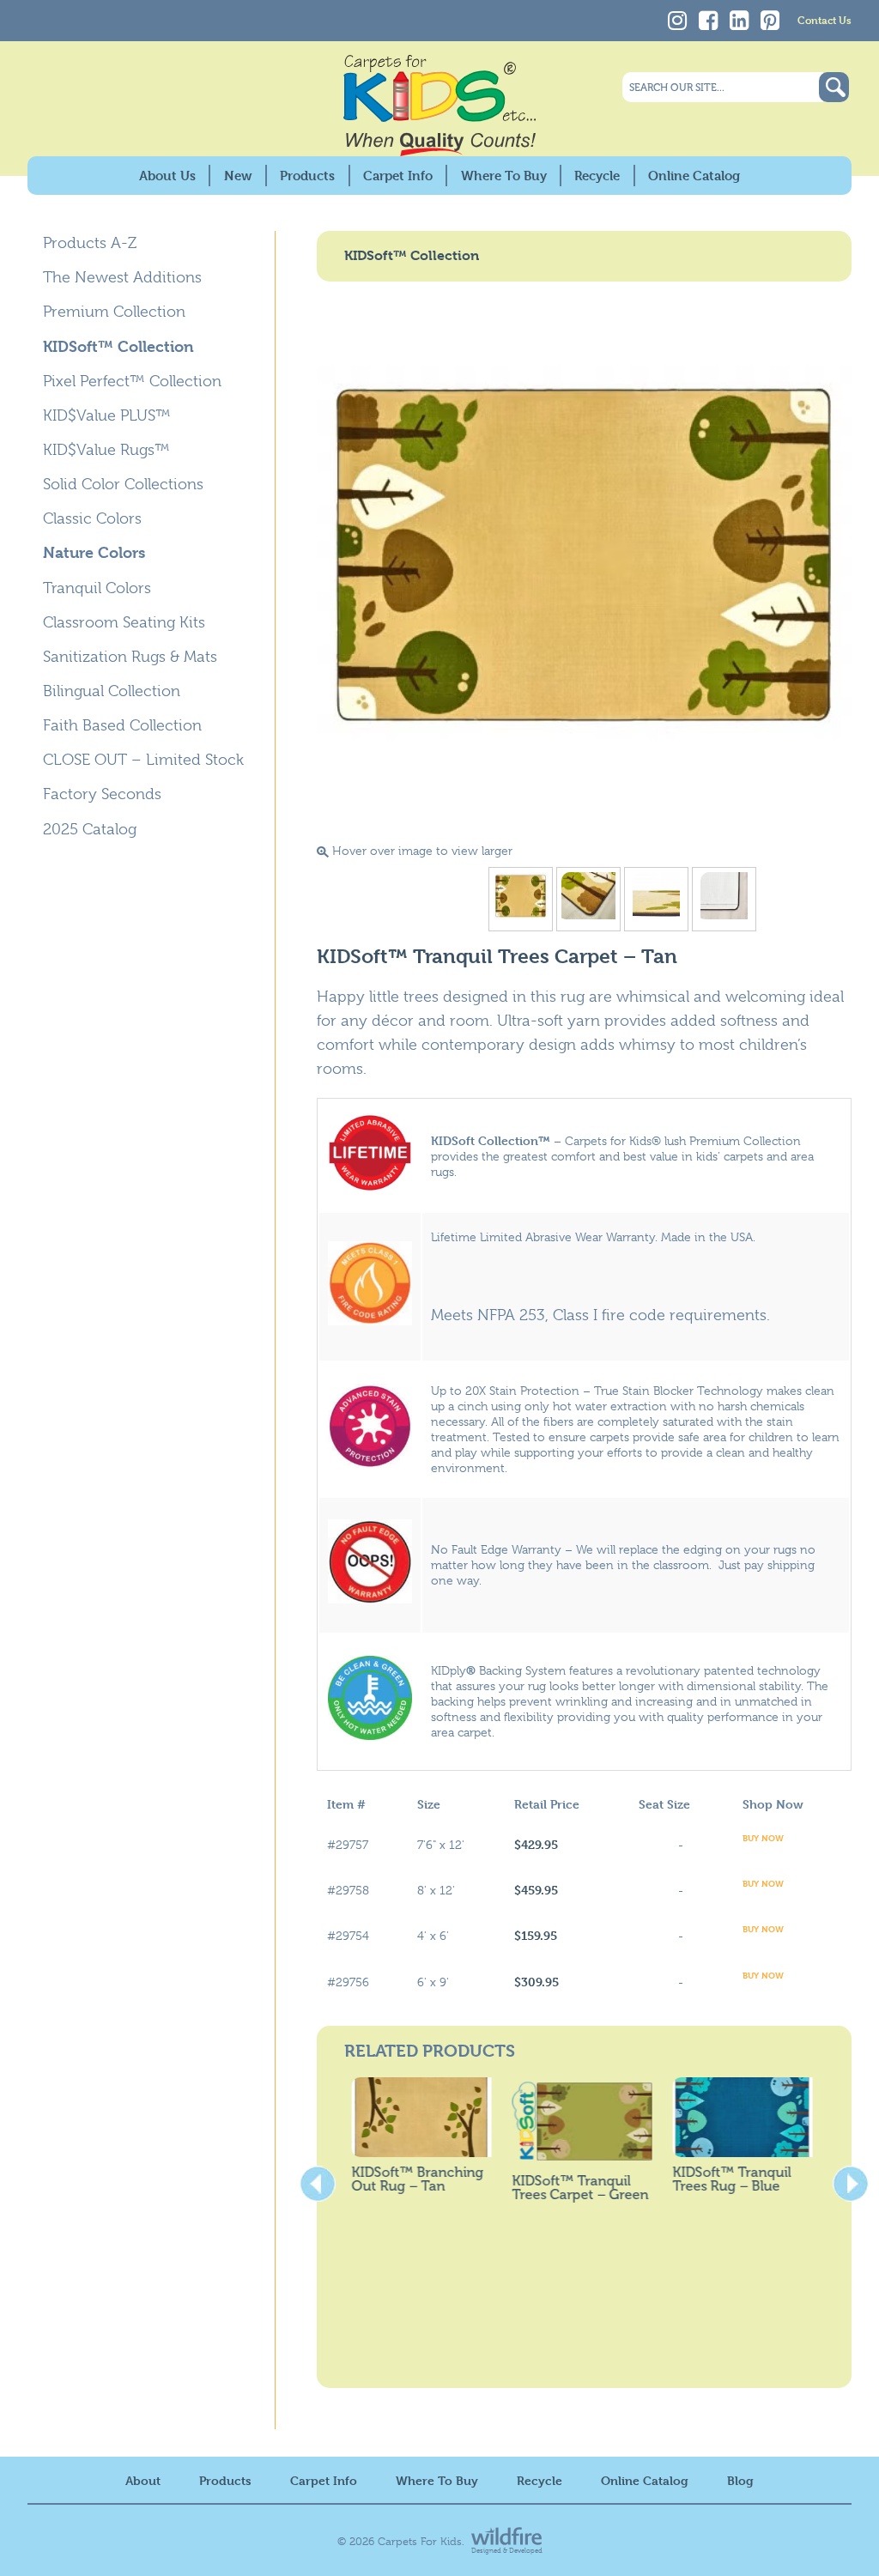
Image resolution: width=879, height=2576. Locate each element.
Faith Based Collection (122, 725)
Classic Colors (92, 518)
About (143, 2480)
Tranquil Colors (97, 588)
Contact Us (824, 20)
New (238, 176)
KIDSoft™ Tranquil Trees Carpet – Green (573, 2188)
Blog (740, 2480)
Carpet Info (398, 176)
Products (307, 176)
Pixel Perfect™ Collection (132, 381)
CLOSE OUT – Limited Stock (143, 760)
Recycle (597, 176)
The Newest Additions (122, 277)
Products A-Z (90, 243)
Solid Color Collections (123, 484)
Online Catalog (694, 176)
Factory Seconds (102, 794)
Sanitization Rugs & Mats (130, 657)
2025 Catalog (90, 829)
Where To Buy (504, 176)
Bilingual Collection (112, 691)
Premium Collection (114, 312)
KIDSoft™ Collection (118, 346)
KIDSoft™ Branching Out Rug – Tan (410, 2179)
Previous (318, 2179)
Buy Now (763, 1837)
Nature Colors (94, 552)
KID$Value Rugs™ (106, 450)
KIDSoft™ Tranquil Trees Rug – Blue (724, 2179)
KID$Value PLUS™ (107, 415)
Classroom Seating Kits (124, 622)
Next (851, 2179)
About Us (167, 176)
